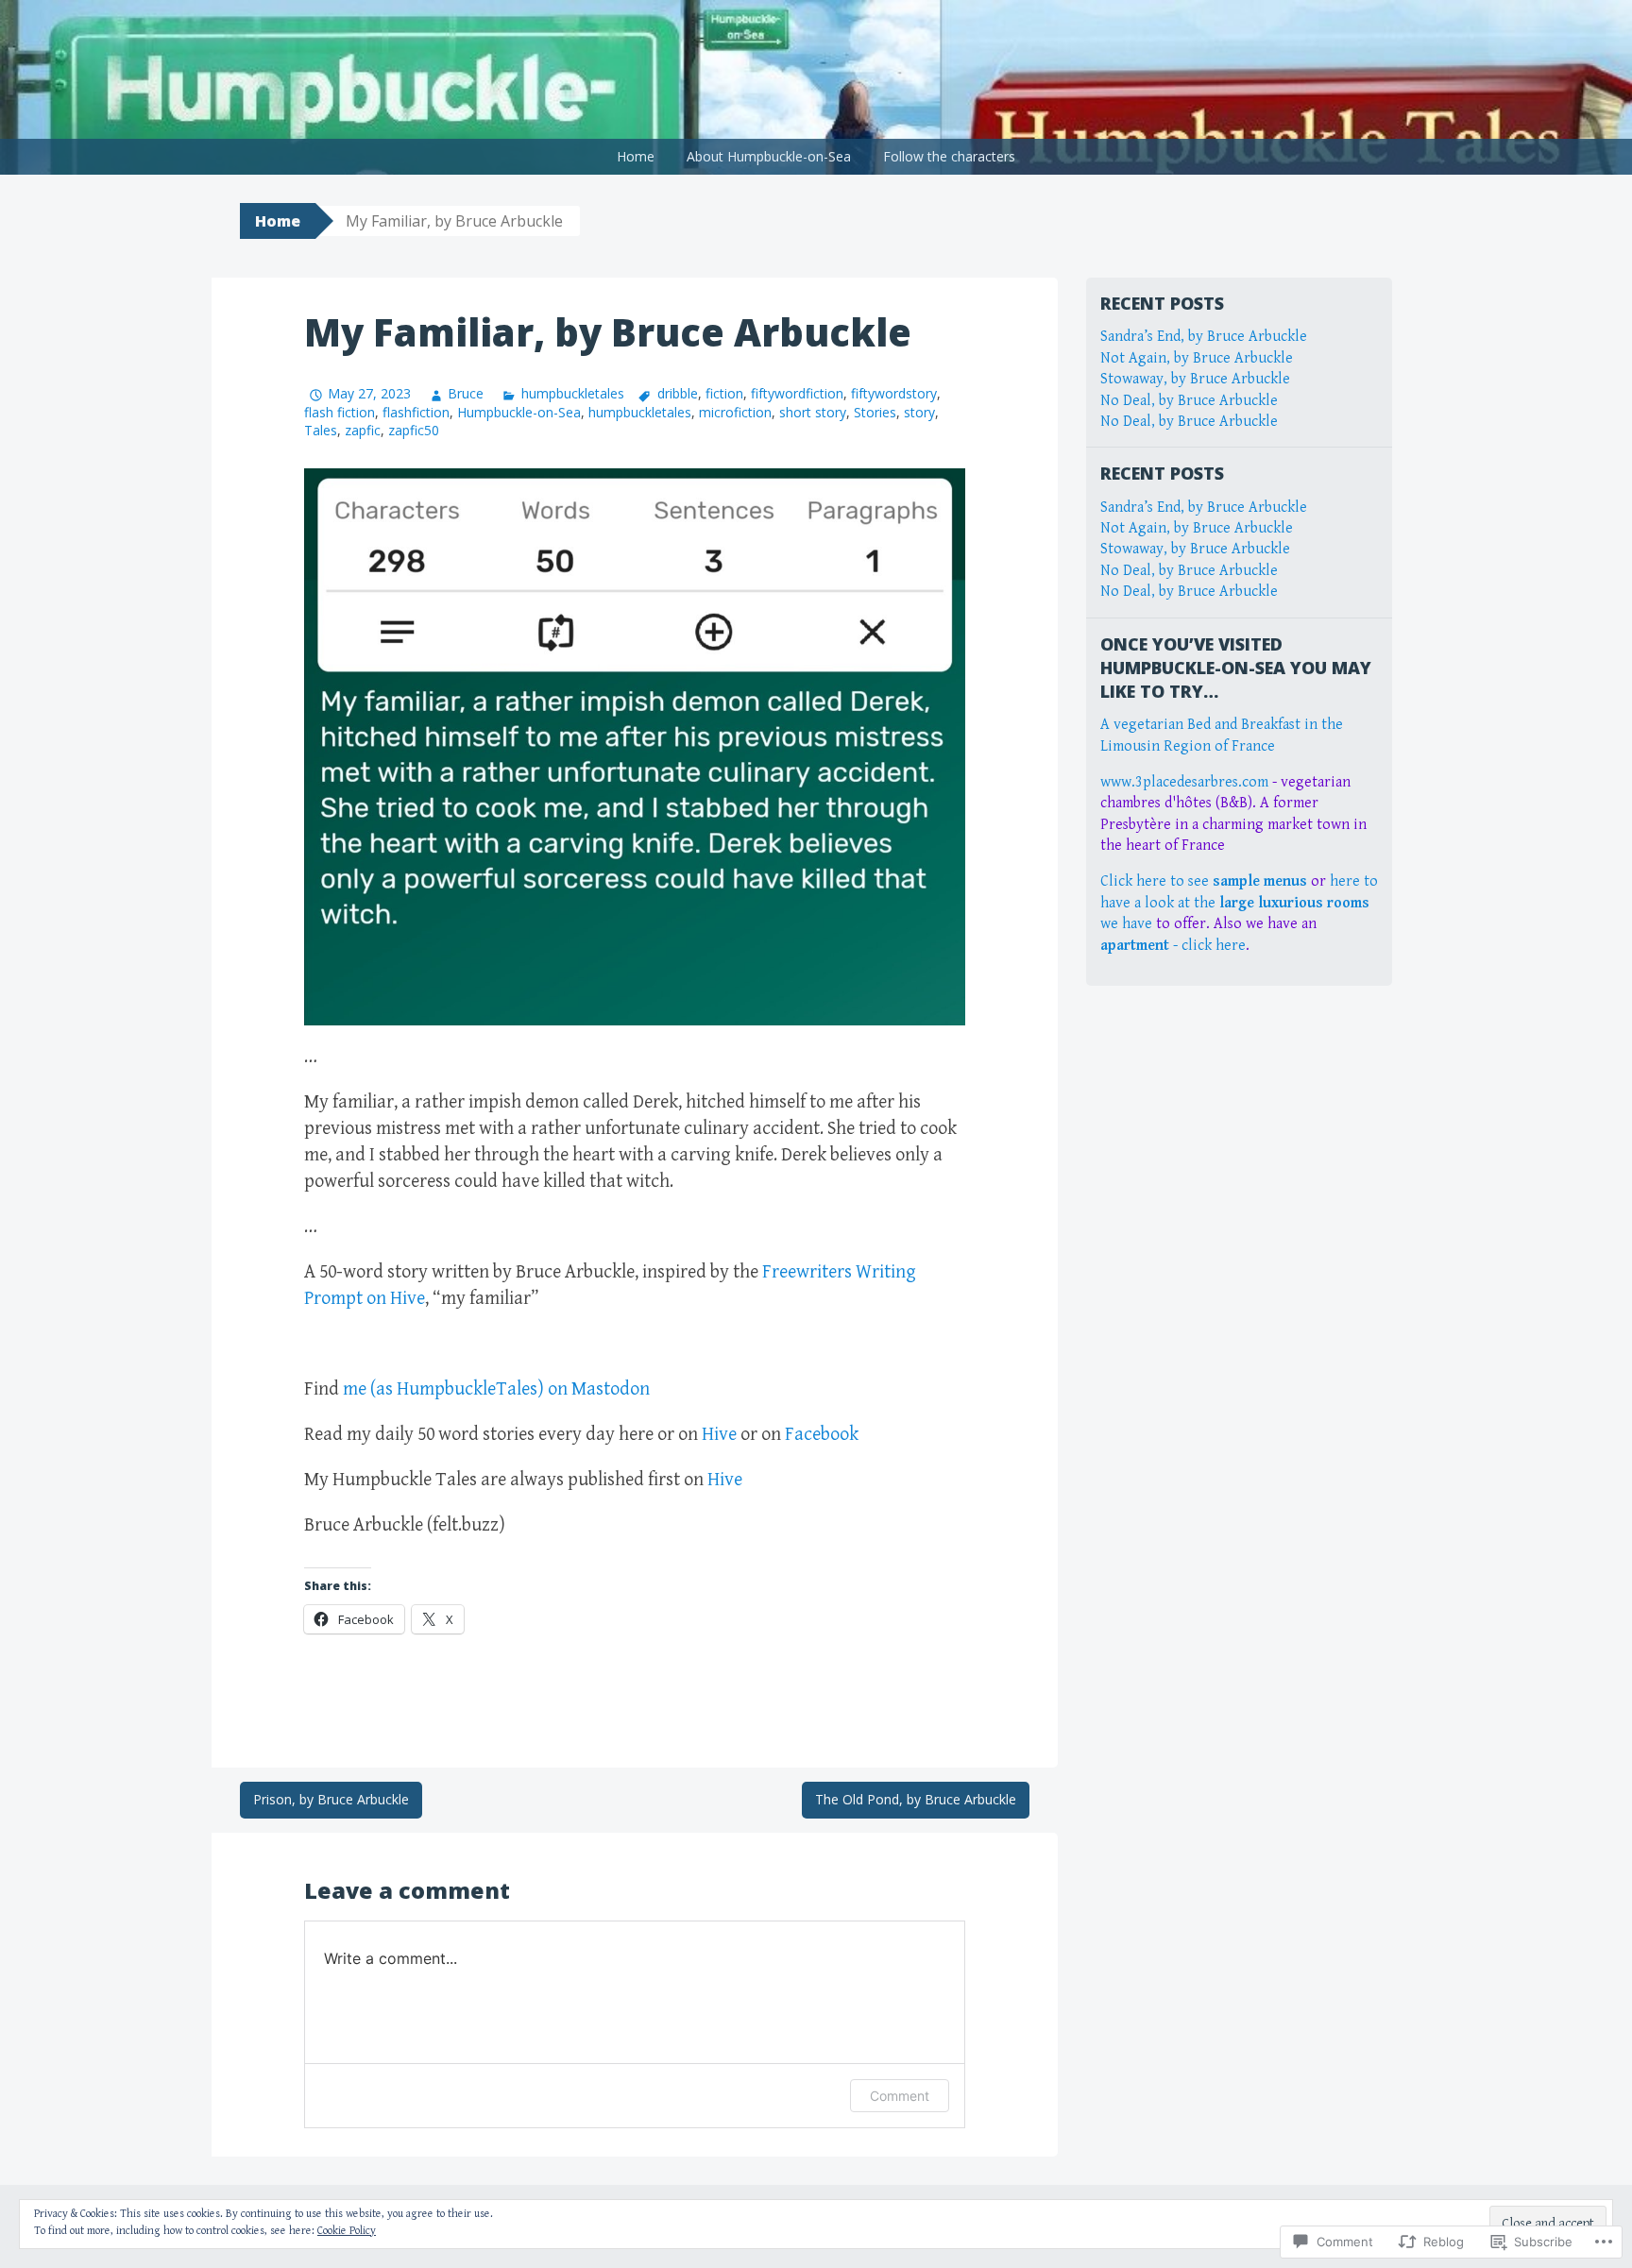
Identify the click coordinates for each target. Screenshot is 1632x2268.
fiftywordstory (894, 393)
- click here (1173, 946)
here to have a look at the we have (1239, 903)
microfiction (735, 412)
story (919, 412)
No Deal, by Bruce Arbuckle (1189, 401)
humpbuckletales (572, 393)
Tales (321, 430)
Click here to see (1204, 881)
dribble (678, 393)
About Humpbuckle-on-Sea (769, 156)
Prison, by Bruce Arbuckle (331, 1799)
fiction (724, 393)
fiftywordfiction (797, 393)
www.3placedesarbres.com (1184, 782)
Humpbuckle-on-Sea (519, 412)
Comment (900, 2096)
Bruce (466, 393)
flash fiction (340, 412)
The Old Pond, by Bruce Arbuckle (916, 1799)
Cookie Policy (347, 2231)
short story (813, 412)
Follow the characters (949, 156)
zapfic (363, 430)
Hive (719, 1435)
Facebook (822, 1435)
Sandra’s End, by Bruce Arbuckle (1204, 337)
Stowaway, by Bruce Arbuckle (1195, 379)
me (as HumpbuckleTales (440, 1389)
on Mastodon (597, 1389)
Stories (875, 412)
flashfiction (416, 412)
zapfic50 (414, 430)
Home (636, 156)
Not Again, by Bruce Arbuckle (1197, 358)
